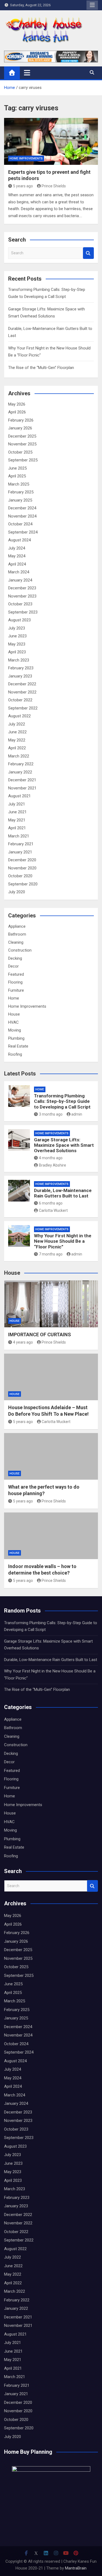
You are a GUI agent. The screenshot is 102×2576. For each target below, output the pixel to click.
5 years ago (23, 186)
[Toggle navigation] (27, 73)
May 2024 (17, 556)
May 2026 (17, 404)
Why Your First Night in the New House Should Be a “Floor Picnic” (63, 1241)
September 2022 (23, 708)
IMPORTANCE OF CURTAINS (40, 1334)
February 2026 (21, 420)
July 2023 (17, 628)
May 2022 (17, 740)
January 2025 (20, 500)
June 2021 (17, 812)
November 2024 (22, 516)
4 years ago (23, 1342)
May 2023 (17, 644)
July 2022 (17, 724)
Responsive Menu (92, 5)
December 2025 (22, 436)
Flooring (15, 982)
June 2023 (17, 636)
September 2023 (23, 612)
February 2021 (21, 844)
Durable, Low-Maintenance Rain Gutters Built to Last (63, 1193)
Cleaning (16, 942)
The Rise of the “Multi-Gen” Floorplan (41, 368)
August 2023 (19, 620)
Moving (15, 1030)
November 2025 (22, 444)
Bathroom (17, 934)
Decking (15, 958)
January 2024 (20, 580)
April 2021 (17, 828)
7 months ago (51, 1254)
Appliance (17, 926)
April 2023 (17, 652)
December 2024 (22, 508)
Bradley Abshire (52, 1165)
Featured (16, 974)
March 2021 (19, 836)
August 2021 (19, 796)
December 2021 (22, 780)
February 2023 (21, 668)
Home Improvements (26, 158)
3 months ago (51, 1114)
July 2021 (17, 804)
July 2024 (17, 548)
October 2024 (20, 524)
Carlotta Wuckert (53, 1210)
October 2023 (20, 604)
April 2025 (17, 476)
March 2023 (19, 660)
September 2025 (23, 460)
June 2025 (17, 468)
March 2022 (19, 756)
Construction (20, 950)
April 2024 (17, 564)
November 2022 (22, 692)
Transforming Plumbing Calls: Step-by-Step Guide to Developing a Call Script (62, 1101)
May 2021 (17, 820)
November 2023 (22, 596)
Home (14, 998)
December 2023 (22, 588)
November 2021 (22, 788)
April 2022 (17, 748)
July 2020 (17, 892)
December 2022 (22, 684)
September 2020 (23, 884)
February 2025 (21, 492)
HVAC (13, 1022)
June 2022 (17, 732)
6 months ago (51, 1203)
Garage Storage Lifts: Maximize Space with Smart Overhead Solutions (64, 1145)
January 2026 (20, 428)
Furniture (16, 990)
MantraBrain (76, 2568)
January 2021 (20, 852)
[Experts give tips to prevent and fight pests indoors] (51, 141)
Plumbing (16, 1038)
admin (77, 1114)
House (14, 1014)
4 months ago (51, 1158)
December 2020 (22, 860)
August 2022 (19, 716)
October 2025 (20, 452)
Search (88, 253)
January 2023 (20, 676)
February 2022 (21, 764)
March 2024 (19, 572)
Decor (13, 966)
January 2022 (20, 772)
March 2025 (19, 484)
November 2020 (22, 868)
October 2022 (20, 700)
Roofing (15, 1054)
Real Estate (18, 1046)
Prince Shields (54, 186)
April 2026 (17, 412)
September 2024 (23, 532)
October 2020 (20, 876)
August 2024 (19, 540)
